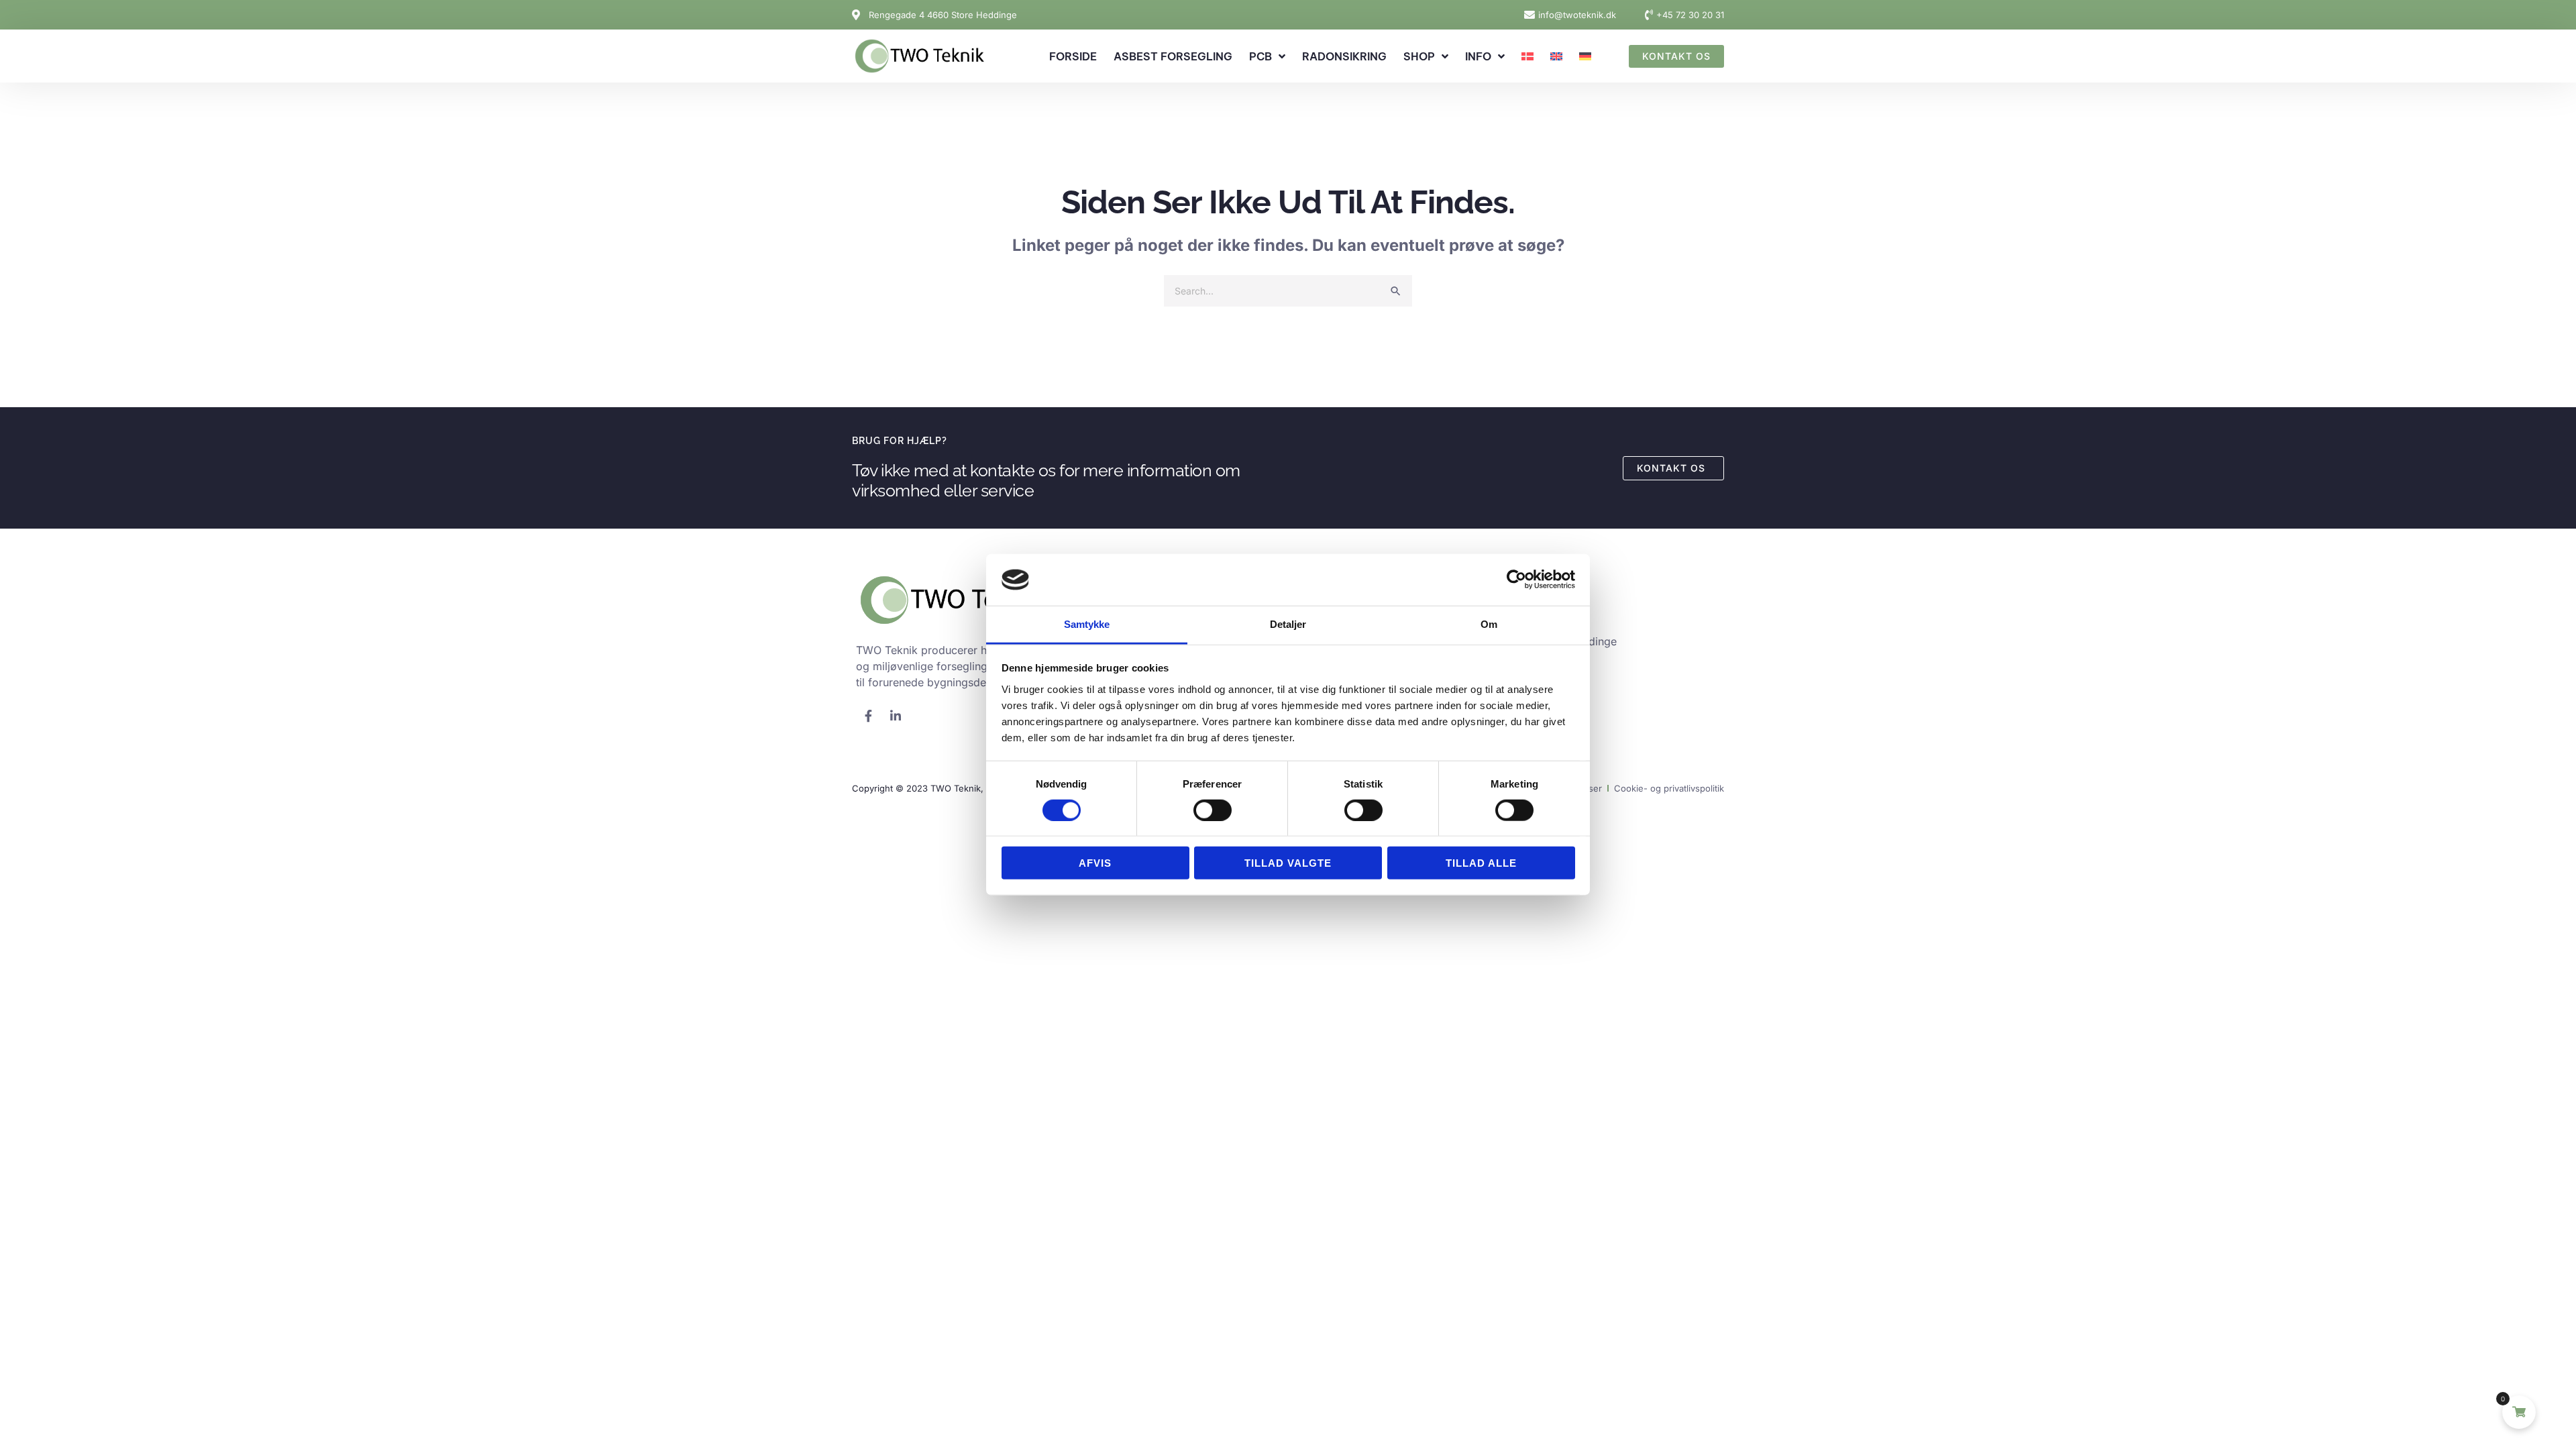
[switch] (1213, 810)
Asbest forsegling (1173, 56)
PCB (1260, 56)
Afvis (1095, 863)
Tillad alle (1481, 863)
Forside (1073, 56)
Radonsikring (1344, 56)
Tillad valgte (1288, 863)
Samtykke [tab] (1087, 624)
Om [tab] (1489, 624)
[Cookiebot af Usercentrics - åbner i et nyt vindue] (1516, 580)
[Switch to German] (1585, 56)
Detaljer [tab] (1288, 624)
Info (1478, 56)
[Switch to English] (1556, 56)
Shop (1419, 56)
